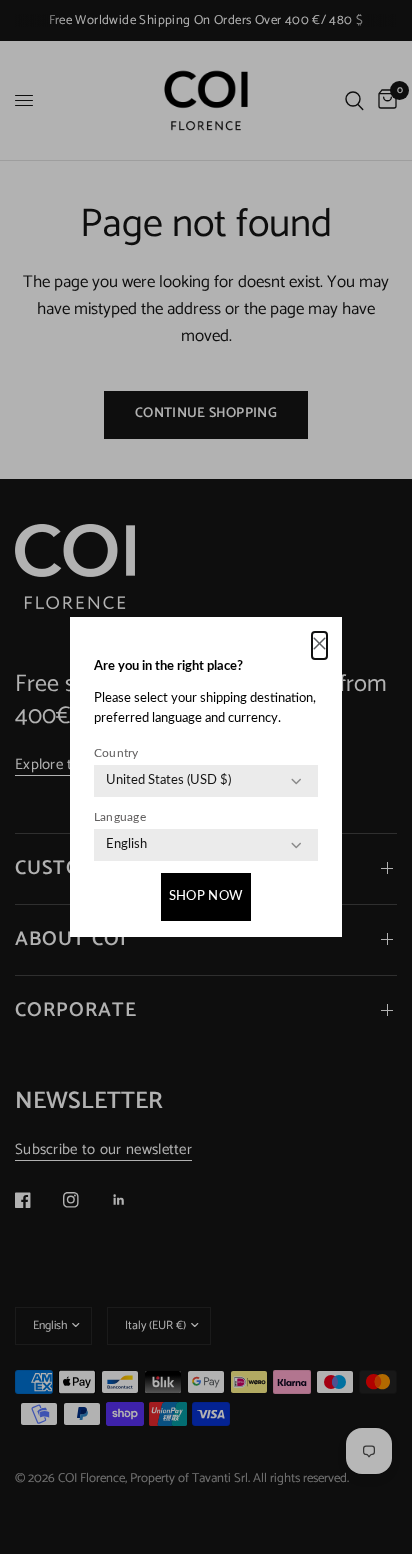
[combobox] (168, 781)
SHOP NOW (206, 896)
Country (116, 753)
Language (120, 817)
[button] (319, 645)
